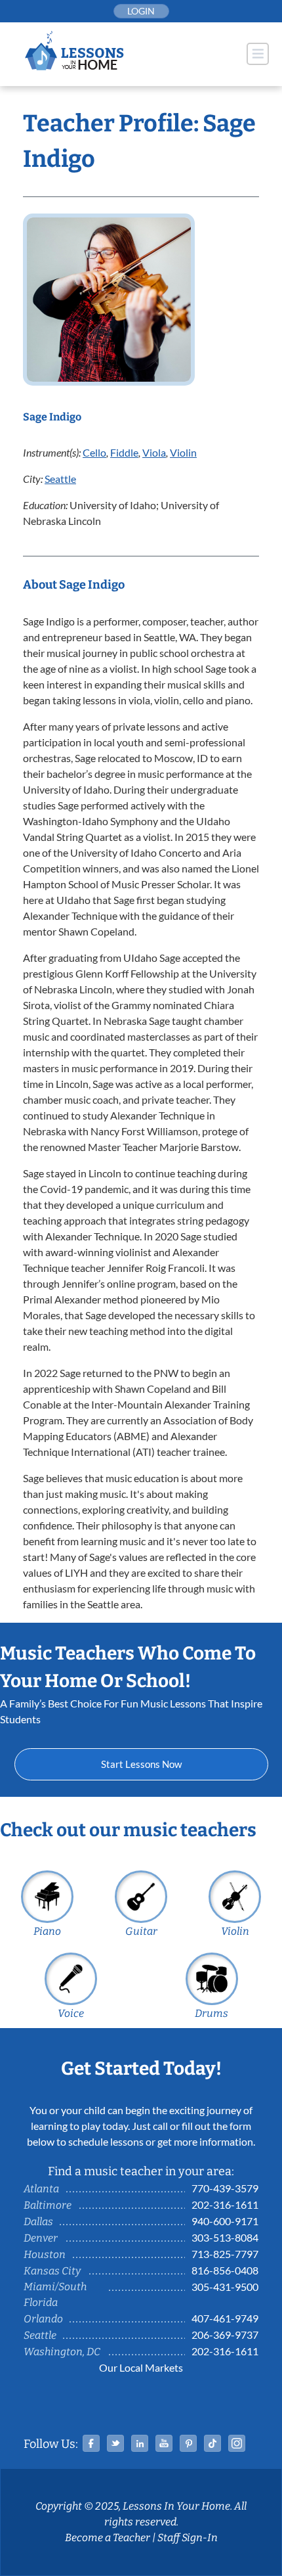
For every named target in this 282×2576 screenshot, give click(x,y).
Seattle (60, 479)
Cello (94, 452)
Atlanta (41, 2189)
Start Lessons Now (141, 1764)
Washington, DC (62, 2352)
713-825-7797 (225, 2254)
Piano (47, 1931)
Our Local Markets (141, 2367)
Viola (154, 452)
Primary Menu (258, 54)
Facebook (91, 2443)
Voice (71, 2013)
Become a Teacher (108, 2538)
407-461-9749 (225, 2318)
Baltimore (48, 2205)
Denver (41, 2238)
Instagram (237, 2443)
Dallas (38, 2222)
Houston (45, 2254)
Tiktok (212, 2443)
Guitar (141, 1931)
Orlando (43, 2319)
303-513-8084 (225, 2237)
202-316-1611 (225, 2204)
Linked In (140, 2443)
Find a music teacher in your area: (141, 2171)
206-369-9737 (225, 2335)
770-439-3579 (225, 2188)
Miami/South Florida (55, 2294)
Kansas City (52, 2271)
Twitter (115, 2443)
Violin (183, 452)
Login (141, 11)
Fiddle (124, 452)
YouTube (164, 2443)
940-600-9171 (225, 2221)
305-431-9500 (225, 2287)
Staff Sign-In (188, 2538)
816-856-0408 (225, 2270)
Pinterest (188, 2443)
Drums (211, 2013)
